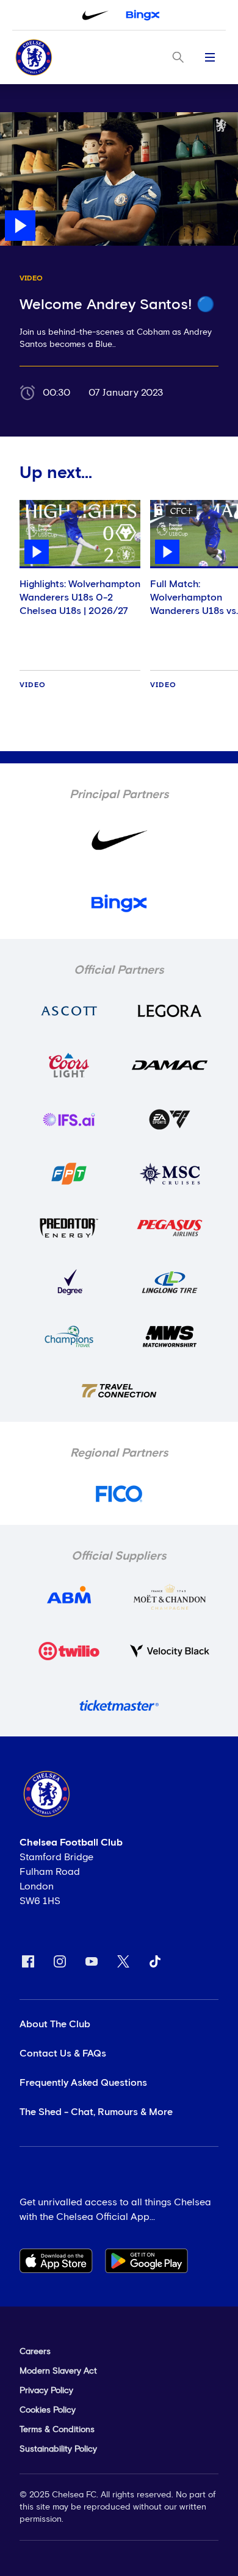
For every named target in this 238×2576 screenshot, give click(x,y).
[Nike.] (95, 15)
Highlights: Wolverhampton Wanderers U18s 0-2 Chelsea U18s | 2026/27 (80, 598)
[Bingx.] (143, 15)
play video (24, 118)
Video (33, 685)
